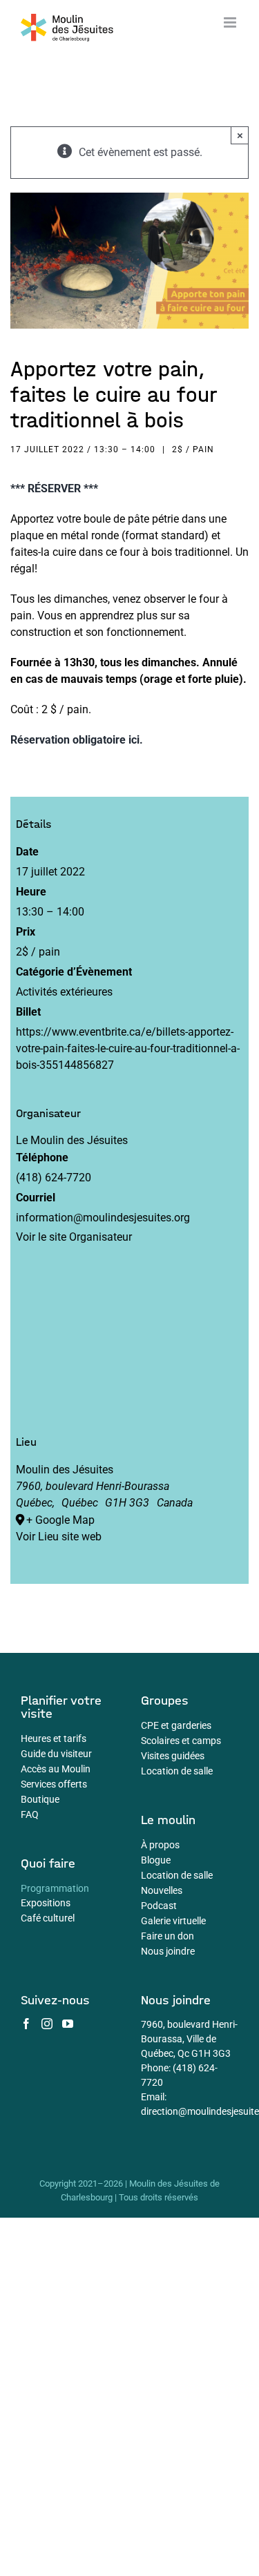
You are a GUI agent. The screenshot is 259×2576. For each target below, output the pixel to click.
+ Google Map (60, 1520)
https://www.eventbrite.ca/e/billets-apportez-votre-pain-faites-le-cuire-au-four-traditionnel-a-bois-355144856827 (128, 1048)
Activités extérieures (64, 992)
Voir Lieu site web (59, 1537)
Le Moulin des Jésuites (72, 1140)
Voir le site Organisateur (74, 1237)
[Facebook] (26, 2024)
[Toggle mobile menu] (231, 22)
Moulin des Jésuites (65, 1470)
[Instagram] (47, 2024)
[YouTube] (68, 2024)
